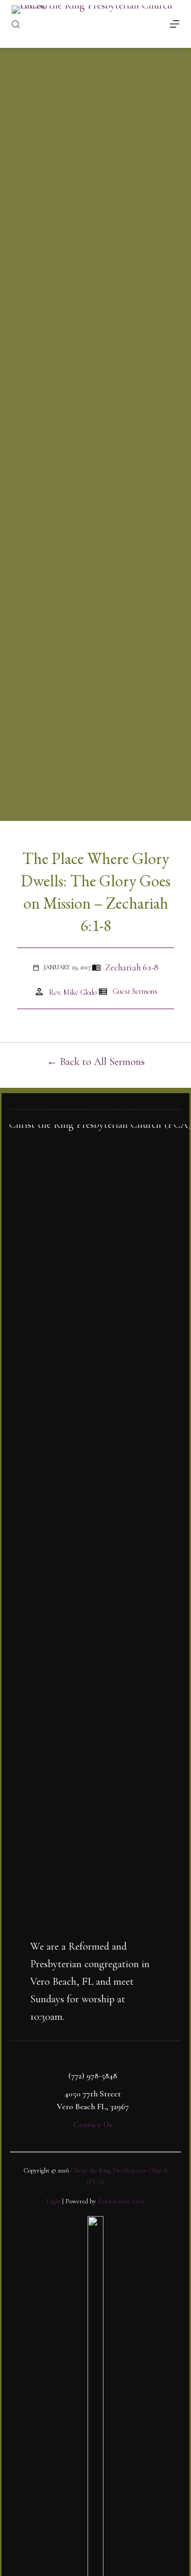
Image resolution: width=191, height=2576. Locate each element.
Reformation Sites (121, 2201)
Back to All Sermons (102, 1062)
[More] (175, 24)
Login (54, 2201)
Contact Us (93, 2125)
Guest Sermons (135, 991)
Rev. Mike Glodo (73, 992)
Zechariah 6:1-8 (132, 967)
